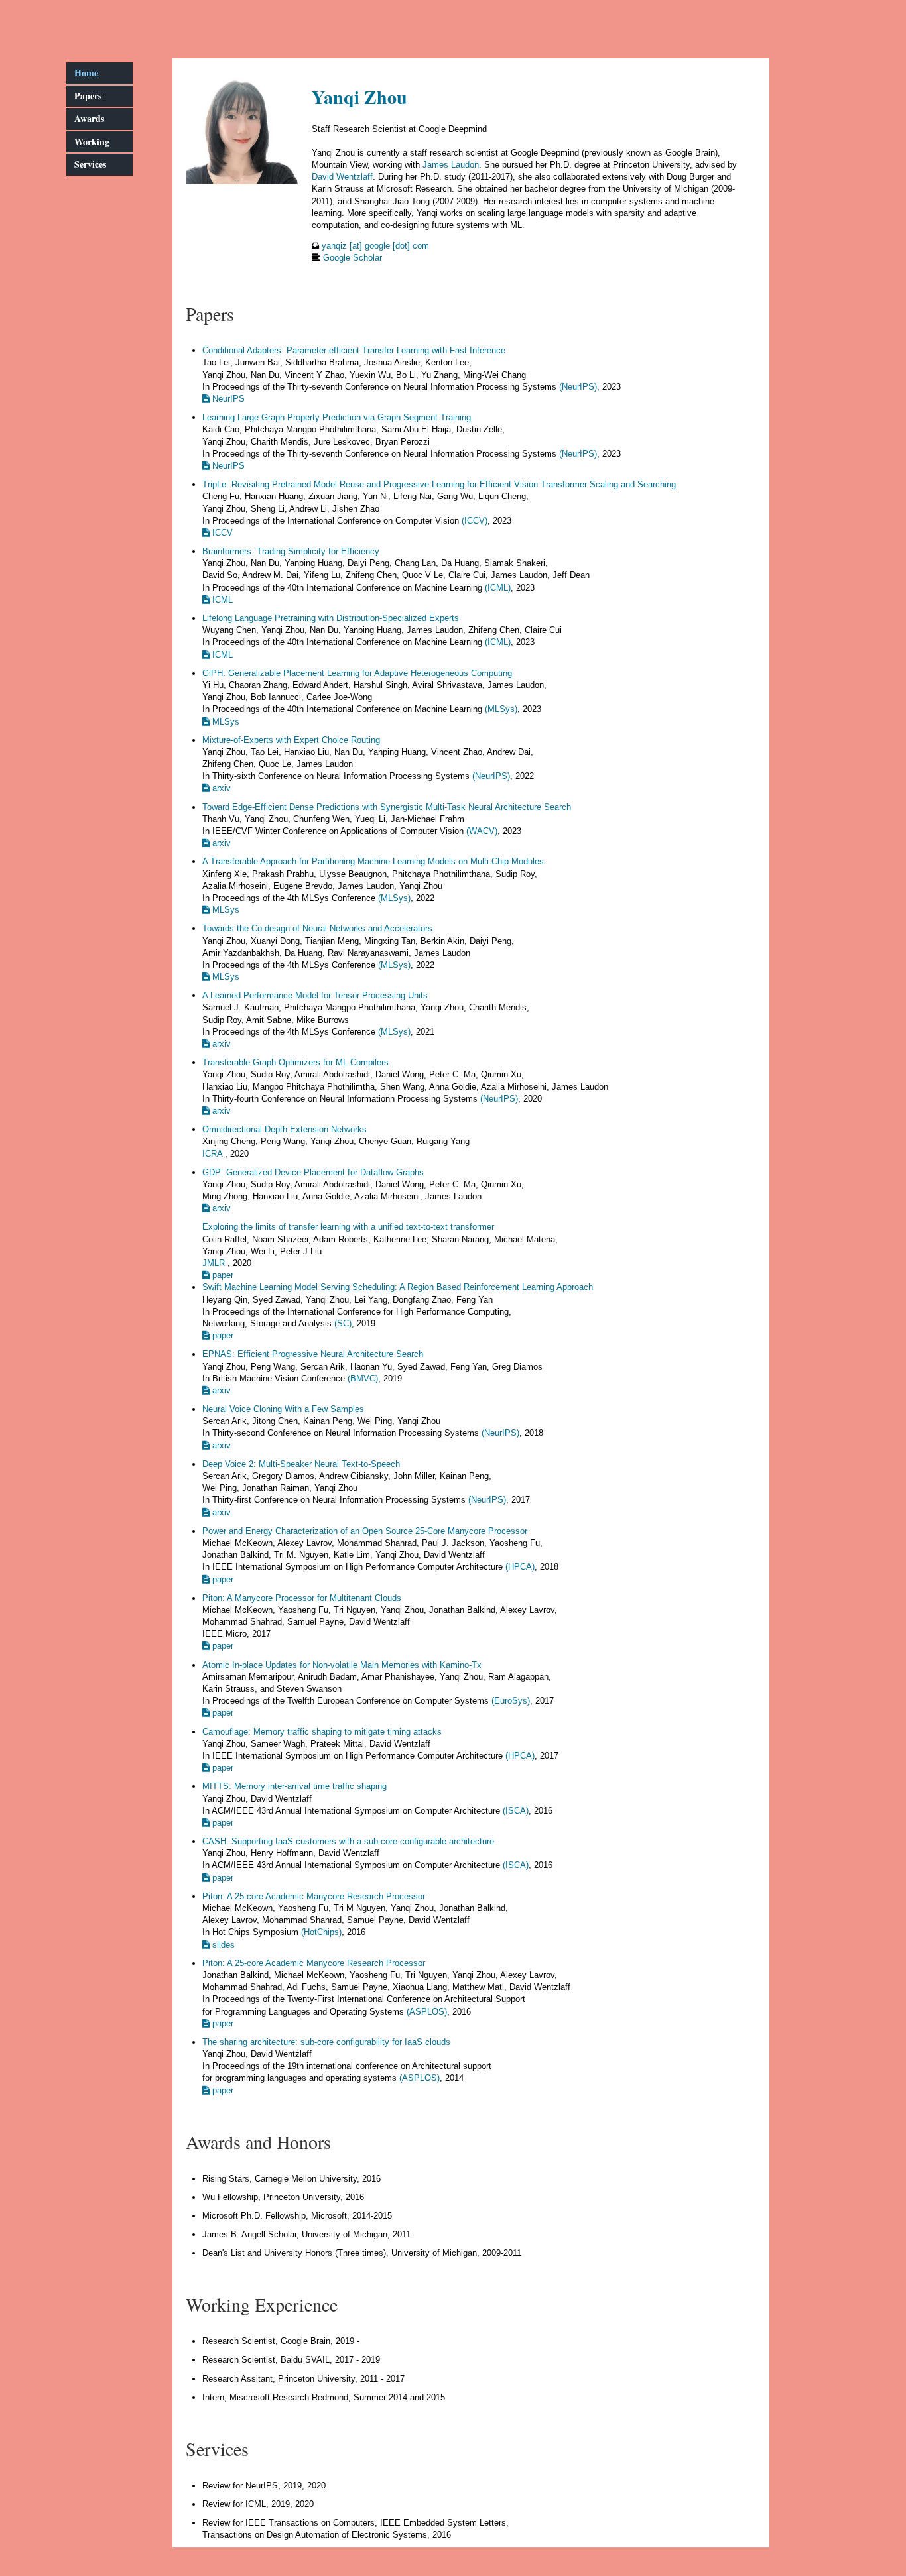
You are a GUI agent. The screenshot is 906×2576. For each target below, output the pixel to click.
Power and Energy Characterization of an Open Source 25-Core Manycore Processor (365, 1531)
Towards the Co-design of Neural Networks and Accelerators (317, 928)
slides (222, 1945)
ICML (221, 600)
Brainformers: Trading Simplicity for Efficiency (291, 551)
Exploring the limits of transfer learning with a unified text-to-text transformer (348, 1227)
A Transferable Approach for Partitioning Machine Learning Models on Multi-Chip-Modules (373, 861)
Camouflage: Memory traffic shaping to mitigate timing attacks (322, 1732)
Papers (88, 96)
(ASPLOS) (427, 2012)
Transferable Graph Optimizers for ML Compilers (295, 1062)
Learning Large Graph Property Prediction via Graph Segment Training (337, 417)
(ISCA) (516, 1811)
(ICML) (498, 588)
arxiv (220, 788)
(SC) (343, 1323)
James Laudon (451, 165)
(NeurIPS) (578, 387)
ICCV (221, 533)
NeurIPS (227, 399)
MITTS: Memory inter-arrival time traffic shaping (294, 1786)
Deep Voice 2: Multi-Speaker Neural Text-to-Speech (301, 1464)
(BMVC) (363, 1378)
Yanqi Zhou (359, 97)
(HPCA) (520, 1567)
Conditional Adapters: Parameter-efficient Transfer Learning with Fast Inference (354, 350)
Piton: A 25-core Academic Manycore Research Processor (314, 1896)
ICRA (214, 1154)
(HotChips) (321, 1932)
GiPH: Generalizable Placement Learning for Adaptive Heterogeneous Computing (357, 673)
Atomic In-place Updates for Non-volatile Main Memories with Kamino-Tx (342, 1665)
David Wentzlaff (342, 177)
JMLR (215, 1263)
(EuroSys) (511, 1701)
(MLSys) (501, 709)
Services (90, 164)
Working (92, 142)
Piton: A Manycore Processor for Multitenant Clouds (302, 1598)
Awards (89, 118)
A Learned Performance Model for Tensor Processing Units (315, 995)
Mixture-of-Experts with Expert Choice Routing (291, 740)
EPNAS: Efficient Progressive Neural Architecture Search (313, 1354)
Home (86, 73)
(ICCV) (475, 521)
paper (222, 1275)
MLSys (225, 722)
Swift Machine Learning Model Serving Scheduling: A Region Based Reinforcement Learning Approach (398, 1287)
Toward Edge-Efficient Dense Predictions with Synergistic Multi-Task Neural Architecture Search (387, 807)
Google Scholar (353, 258)
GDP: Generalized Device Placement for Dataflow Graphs (313, 1172)
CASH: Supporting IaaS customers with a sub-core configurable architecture (348, 1841)
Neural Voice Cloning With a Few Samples (283, 1409)
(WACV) (482, 831)
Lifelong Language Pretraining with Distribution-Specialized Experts (331, 618)
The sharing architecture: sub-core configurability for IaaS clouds (326, 2042)
